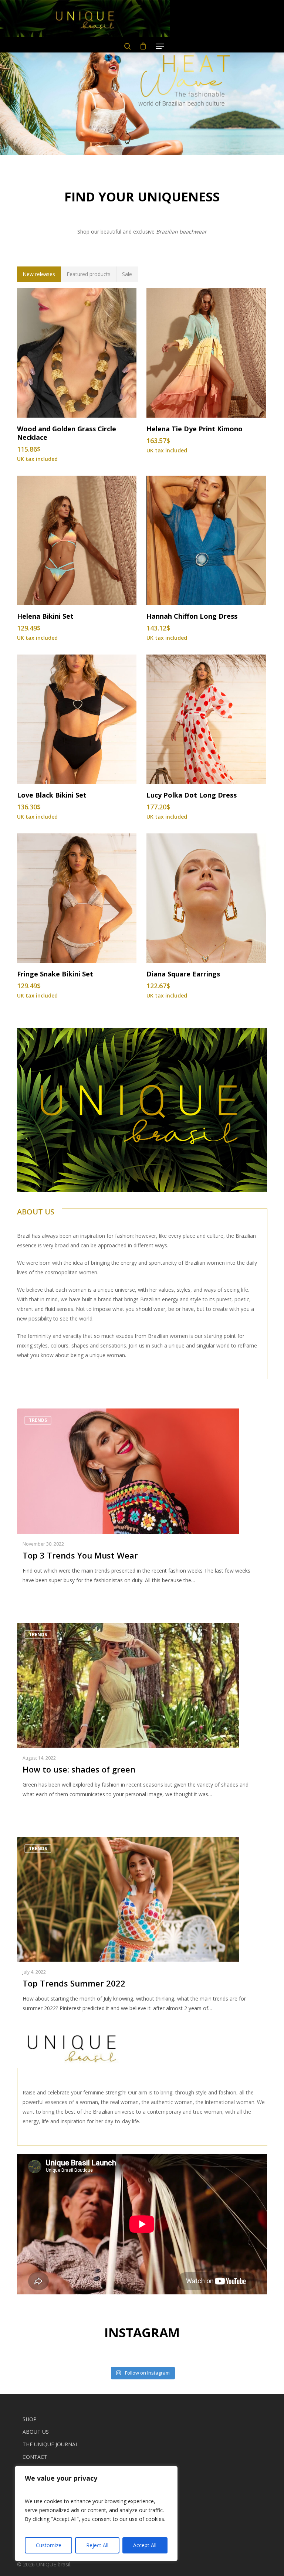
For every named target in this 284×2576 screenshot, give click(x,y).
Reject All (97, 2545)
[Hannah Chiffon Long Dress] (206, 540)
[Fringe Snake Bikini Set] (77, 898)
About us (36, 2432)
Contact (35, 2457)
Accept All (145, 2545)
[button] (39, 274)
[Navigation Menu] (160, 46)
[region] (96, 2514)
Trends (38, 1420)
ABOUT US (36, 1212)
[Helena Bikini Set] (77, 540)
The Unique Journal (50, 2444)
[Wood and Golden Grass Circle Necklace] (77, 353)
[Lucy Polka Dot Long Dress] (206, 719)
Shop (30, 2419)
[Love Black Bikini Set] (77, 719)
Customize (49, 2545)
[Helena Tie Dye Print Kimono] (206, 353)
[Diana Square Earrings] (206, 898)
